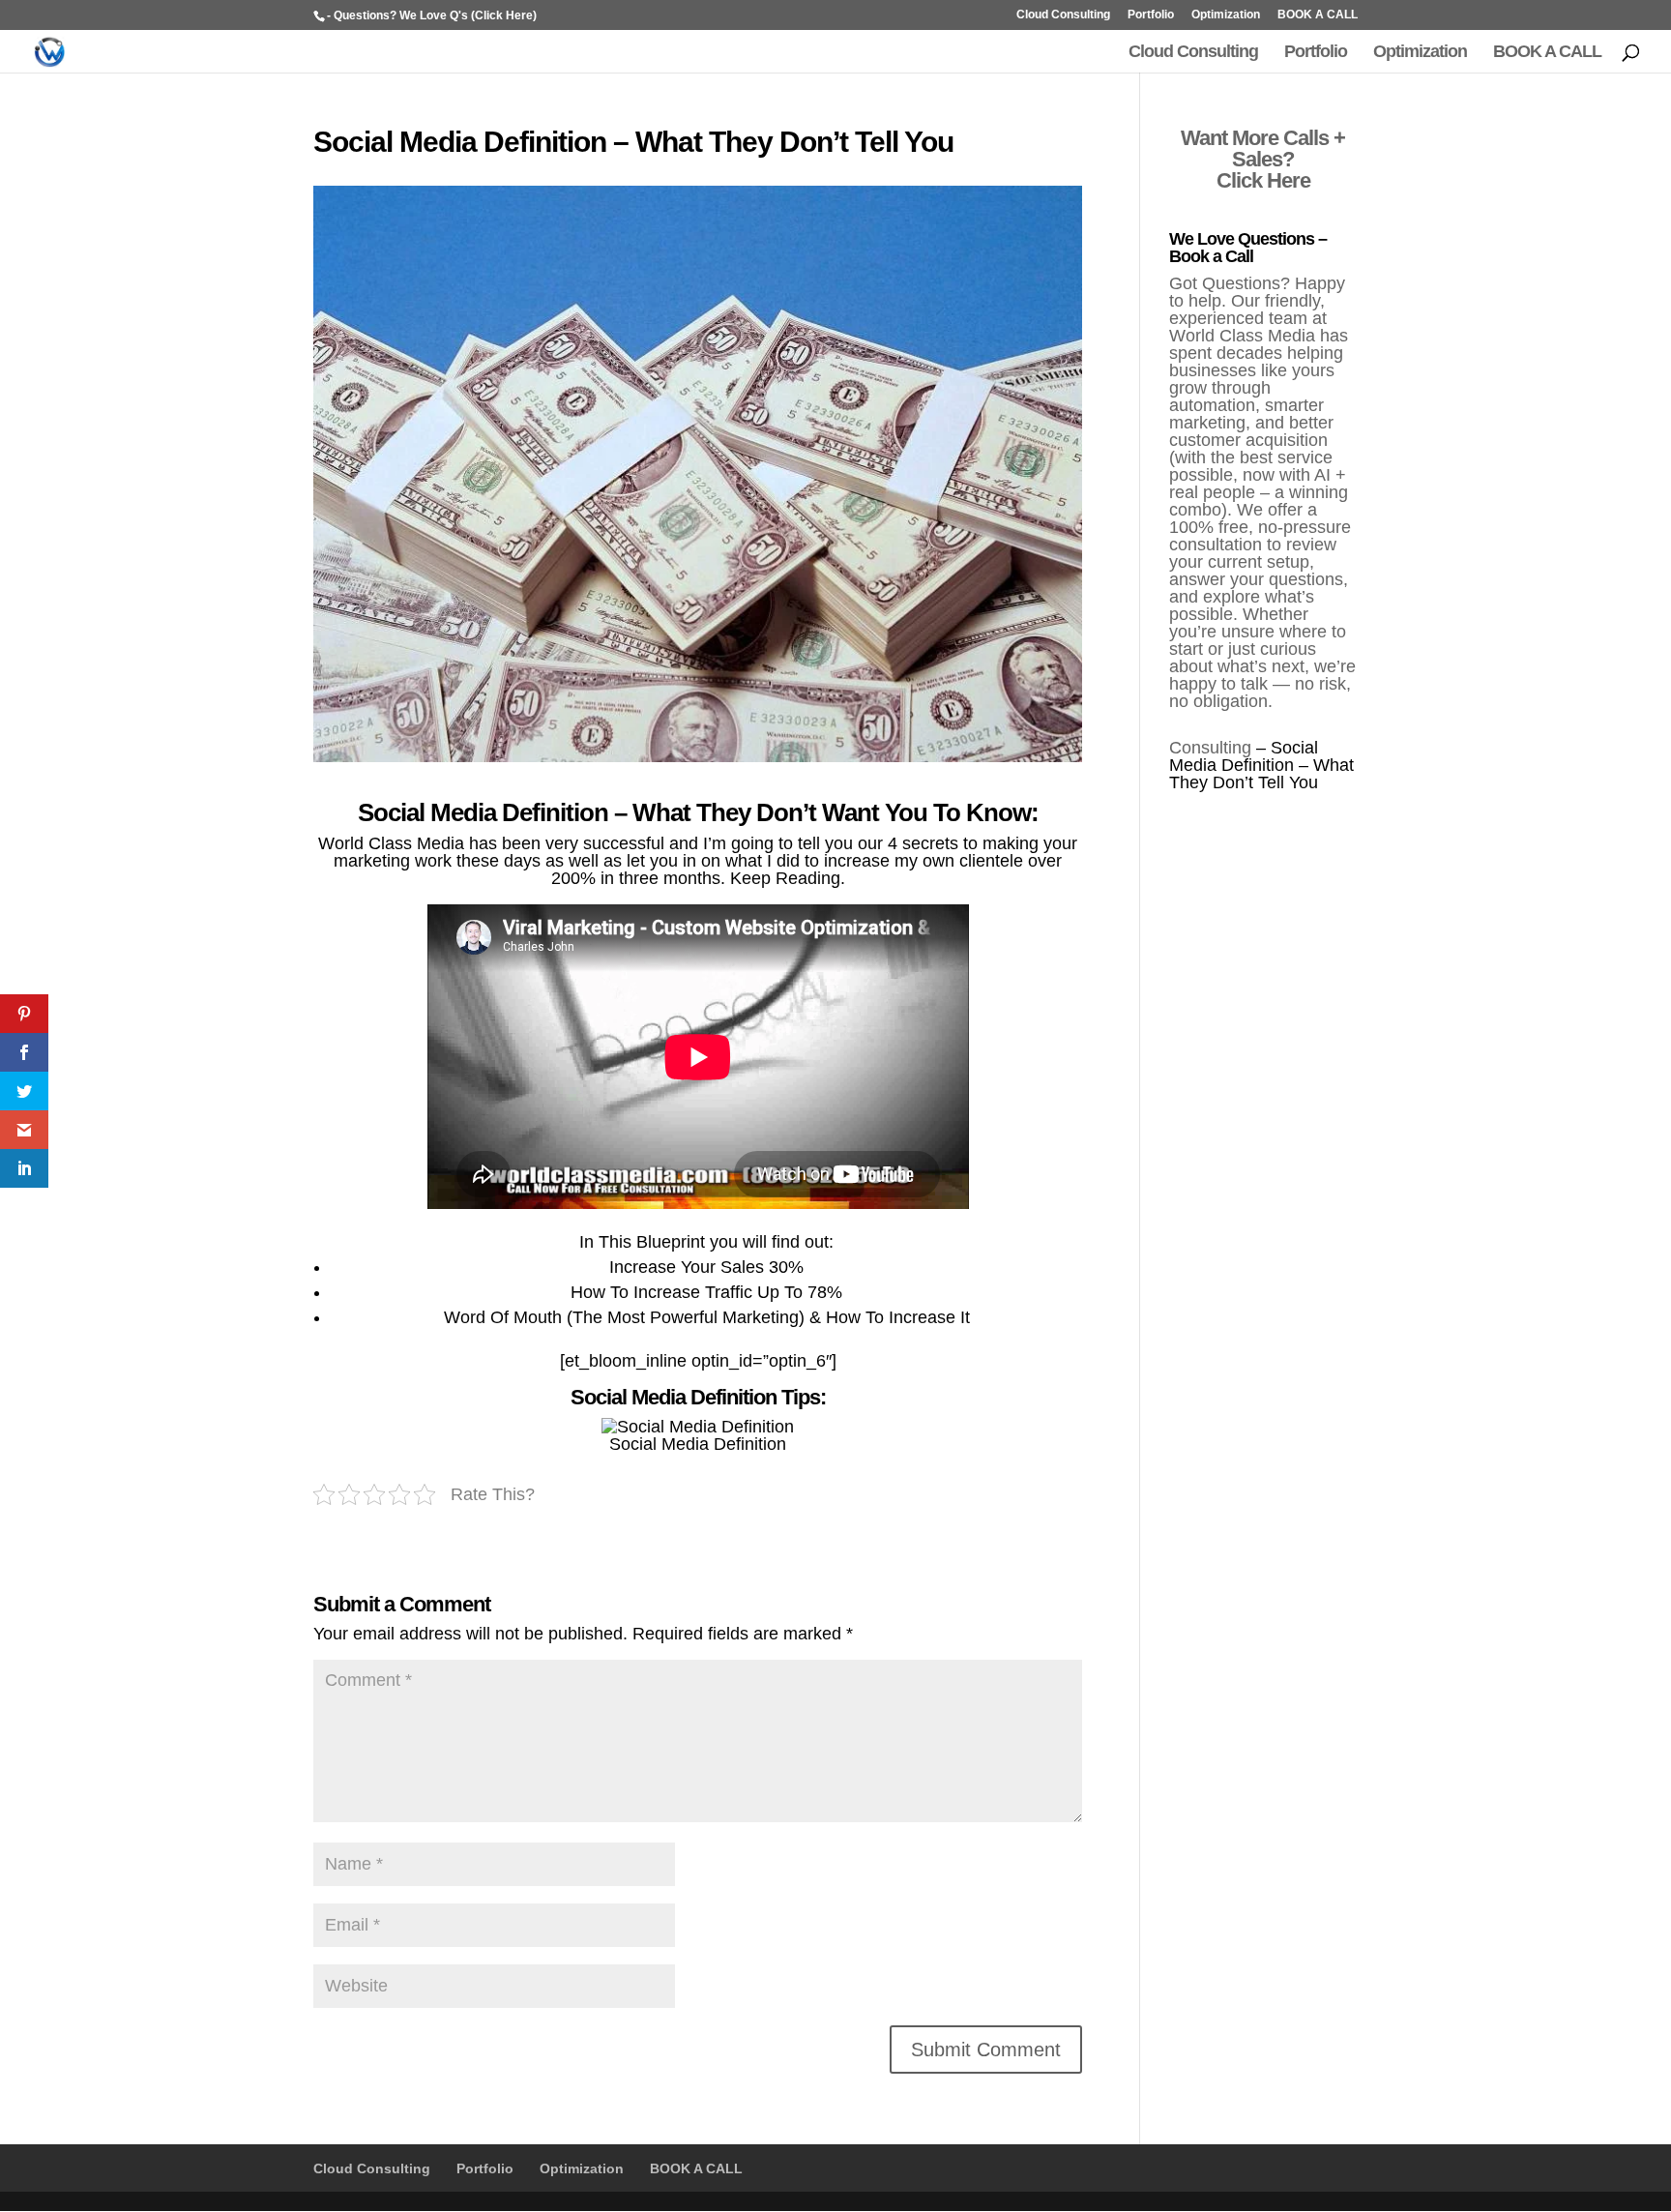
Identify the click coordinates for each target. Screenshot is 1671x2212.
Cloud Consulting (1063, 15)
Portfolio (1151, 15)
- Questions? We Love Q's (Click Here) (432, 15)
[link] (24, 1014)
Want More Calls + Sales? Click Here (1263, 159)
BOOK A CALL (1318, 15)
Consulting (1210, 748)
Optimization (1226, 15)
